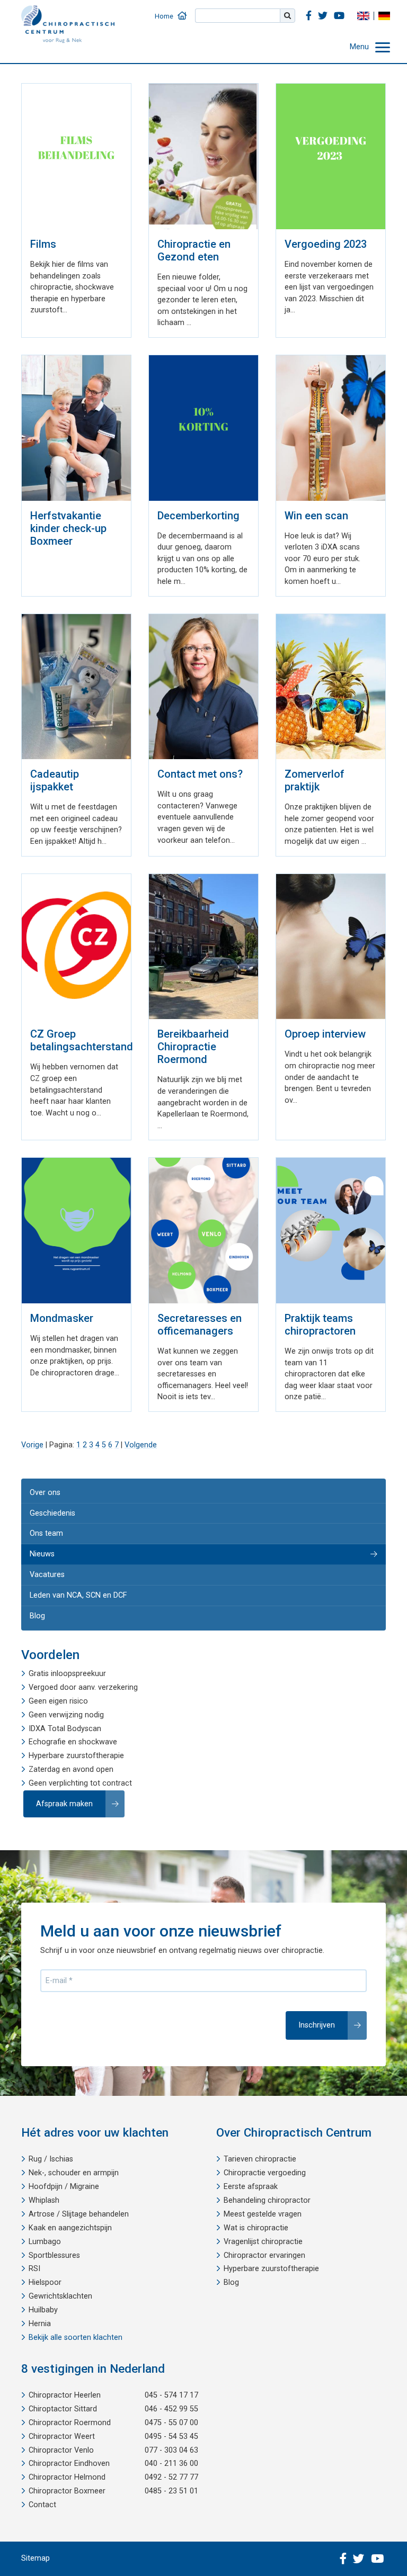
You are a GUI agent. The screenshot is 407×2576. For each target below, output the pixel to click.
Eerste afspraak (251, 2187)
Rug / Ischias (51, 2159)
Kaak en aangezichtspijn (70, 2228)
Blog (37, 1616)
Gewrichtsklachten (60, 2296)
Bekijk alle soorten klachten (76, 2338)
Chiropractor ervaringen (264, 2255)
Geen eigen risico (58, 1701)
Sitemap (36, 2558)
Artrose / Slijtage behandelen (79, 2214)
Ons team (46, 1533)
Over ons (45, 1493)
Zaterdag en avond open (71, 1769)
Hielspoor (45, 2282)
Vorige (32, 1445)
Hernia (40, 2324)
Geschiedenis (52, 1513)
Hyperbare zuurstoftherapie (76, 1756)
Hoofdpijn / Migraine (64, 2187)
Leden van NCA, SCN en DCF (78, 1595)
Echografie (47, 1742)
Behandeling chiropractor (267, 2200)
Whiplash (44, 2200)
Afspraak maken (64, 1804)
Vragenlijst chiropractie (263, 2242)
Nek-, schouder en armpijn (74, 2173)
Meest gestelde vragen (263, 2214)
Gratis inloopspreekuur (67, 1674)
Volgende (141, 1445)
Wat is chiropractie (256, 2228)
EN (363, 16)
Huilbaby (43, 2310)
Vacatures (47, 1575)
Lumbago (45, 2242)
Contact (42, 2505)
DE (384, 16)
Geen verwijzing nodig (66, 1715)
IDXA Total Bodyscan (65, 1729)
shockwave (98, 1742)
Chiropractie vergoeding (265, 2173)
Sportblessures (54, 2255)
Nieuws (42, 1554)
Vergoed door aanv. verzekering (83, 1687)
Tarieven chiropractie (260, 2159)
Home (164, 16)
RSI (34, 2269)
